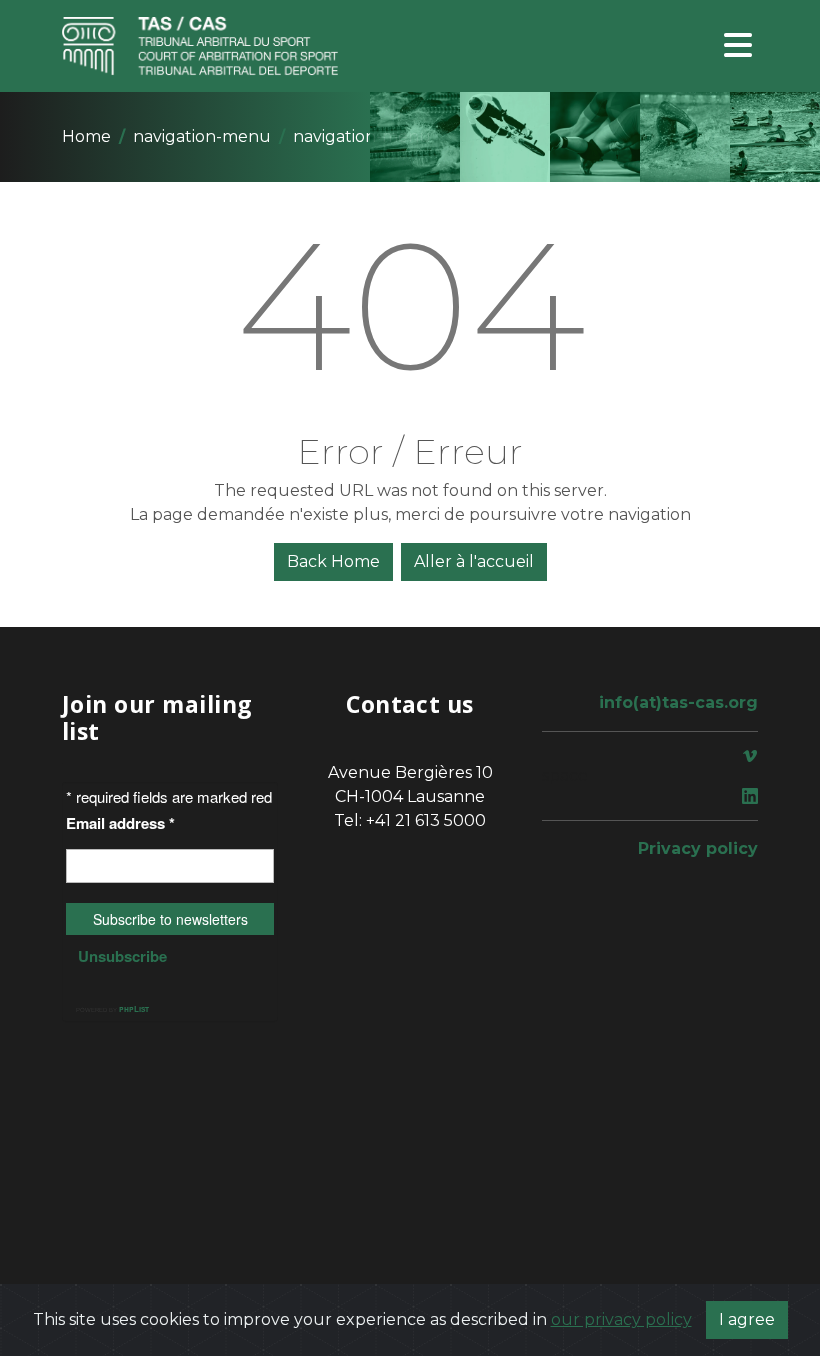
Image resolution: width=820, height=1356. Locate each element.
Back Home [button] (333, 561)
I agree (747, 1319)
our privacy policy (621, 1319)
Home (86, 136)
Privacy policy (698, 848)
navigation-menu (202, 136)
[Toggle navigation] (738, 46)
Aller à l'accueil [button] (474, 561)
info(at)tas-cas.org (678, 702)
